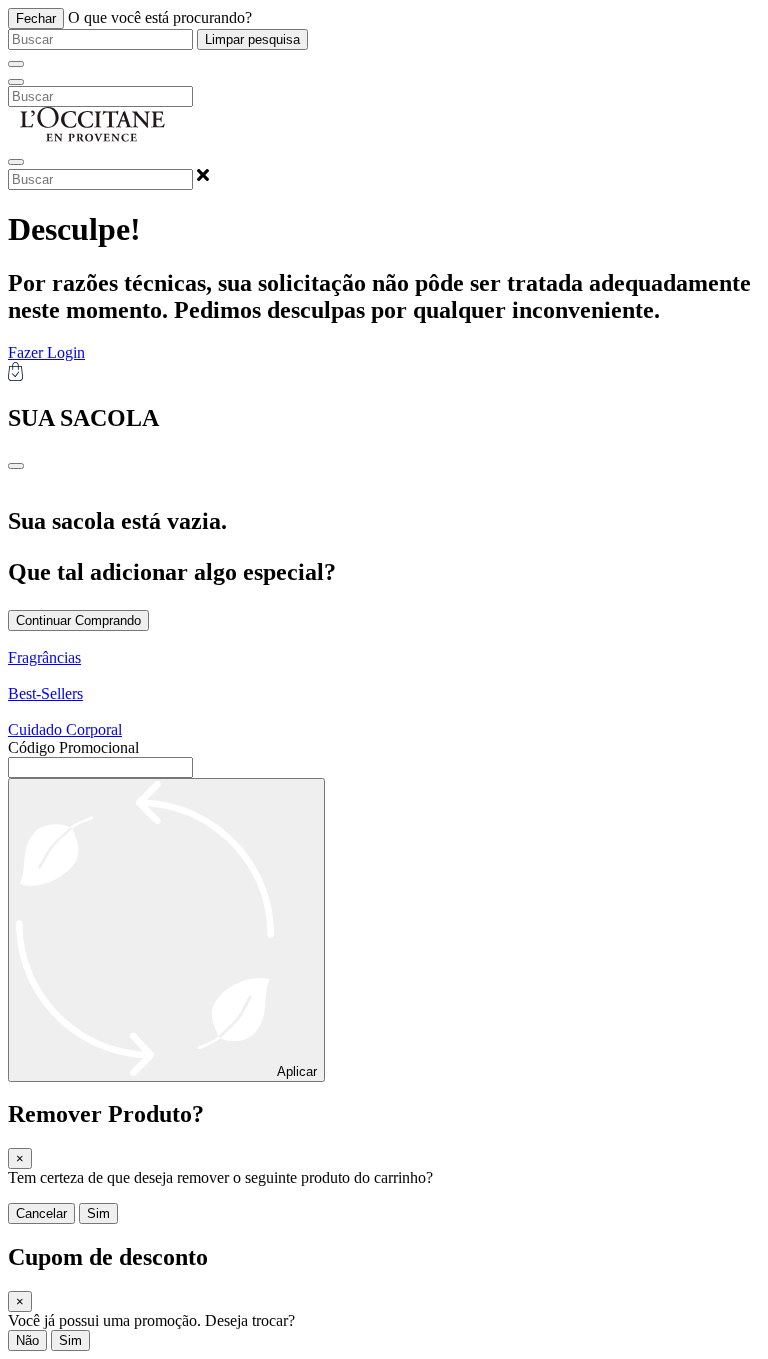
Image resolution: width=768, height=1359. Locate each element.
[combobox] (100, 39)
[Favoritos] (16, 162)
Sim (98, 1213)
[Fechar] (16, 64)
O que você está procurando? (160, 17)
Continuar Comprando (78, 620)
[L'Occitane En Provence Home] (93, 138)
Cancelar (41, 1213)
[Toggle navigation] (16, 82)
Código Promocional (73, 747)
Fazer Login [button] (46, 352)
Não (27, 1340)
